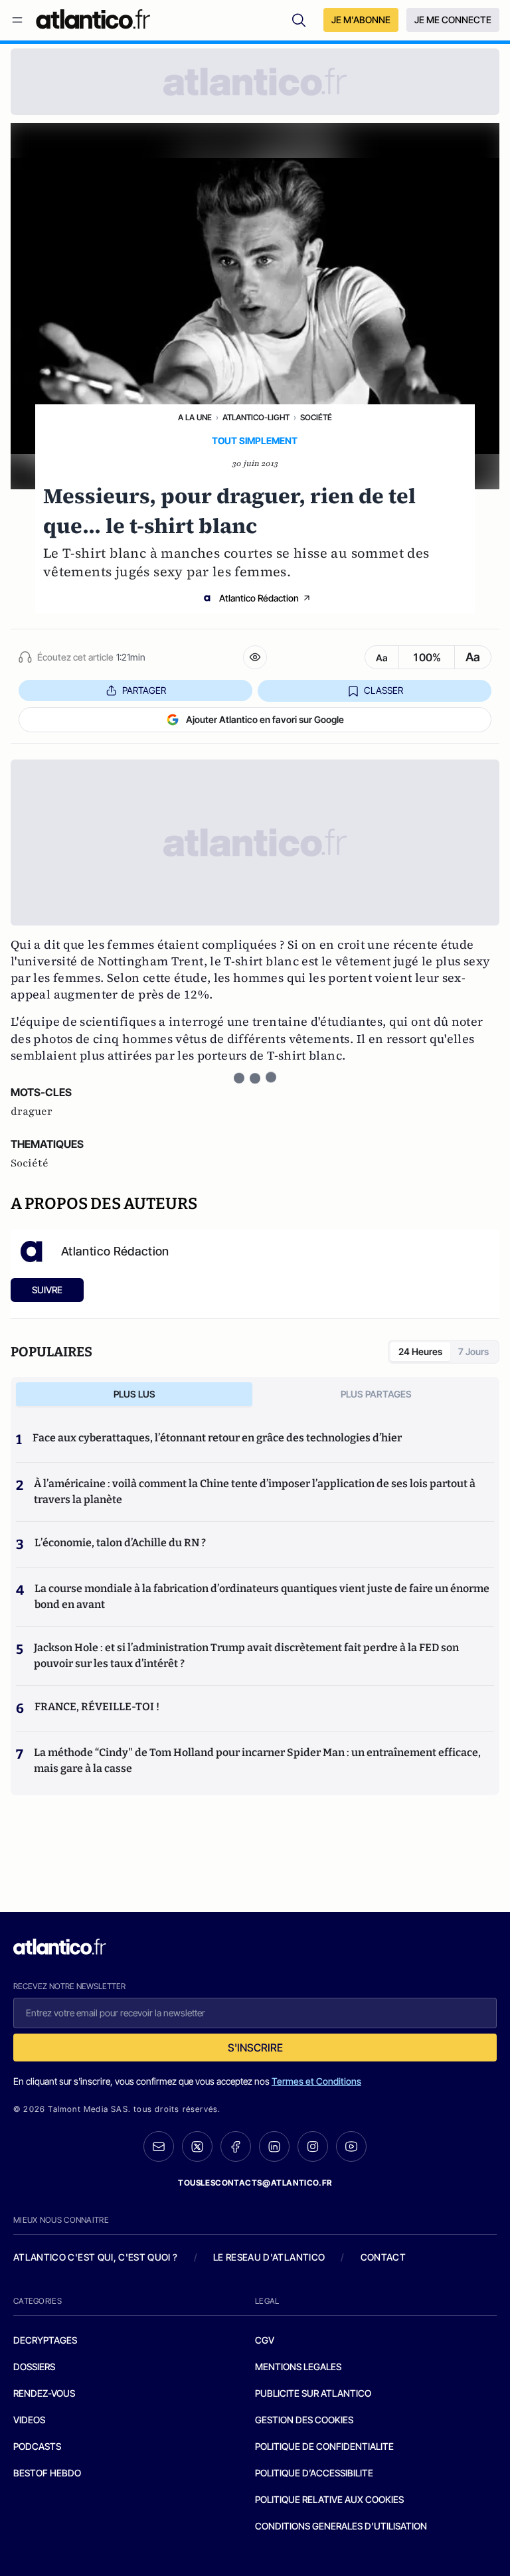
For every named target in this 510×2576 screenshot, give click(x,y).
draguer (32, 1111)
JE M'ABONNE (361, 20)
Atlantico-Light (256, 417)
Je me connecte (453, 20)
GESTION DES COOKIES (304, 2420)
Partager (144, 690)
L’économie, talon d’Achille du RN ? (120, 1543)
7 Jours (473, 1351)
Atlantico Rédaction (259, 598)
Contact (383, 2257)
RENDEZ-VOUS (44, 2393)
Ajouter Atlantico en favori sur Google (265, 719)
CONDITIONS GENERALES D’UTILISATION (341, 2526)
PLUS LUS (134, 1394)
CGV (265, 2340)
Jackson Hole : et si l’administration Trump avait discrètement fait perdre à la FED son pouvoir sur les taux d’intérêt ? (246, 1655)
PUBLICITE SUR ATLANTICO (313, 2393)
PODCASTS (37, 2446)
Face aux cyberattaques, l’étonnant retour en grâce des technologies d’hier (217, 1438)
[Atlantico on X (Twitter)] (197, 2147)
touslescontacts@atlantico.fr (255, 2183)
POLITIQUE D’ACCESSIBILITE (314, 2473)
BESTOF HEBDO (47, 2473)
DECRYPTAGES (45, 2340)
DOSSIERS (34, 2367)
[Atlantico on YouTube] (351, 2146)
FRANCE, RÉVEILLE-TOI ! (97, 1707)
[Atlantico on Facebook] (236, 2147)
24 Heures (420, 1351)
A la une (195, 417)
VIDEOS (29, 2420)
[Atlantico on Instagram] (313, 2146)
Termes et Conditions (316, 2081)
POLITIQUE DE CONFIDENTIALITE (324, 2446)
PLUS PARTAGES (376, 1394)
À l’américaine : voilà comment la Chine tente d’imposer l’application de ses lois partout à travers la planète (255, 1491)
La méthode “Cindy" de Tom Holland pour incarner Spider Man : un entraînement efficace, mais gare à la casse (257, 1760)
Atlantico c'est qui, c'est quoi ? (96, 2257)
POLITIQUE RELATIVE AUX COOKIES (329, 2499)
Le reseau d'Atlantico (269, 2257)
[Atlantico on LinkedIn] (274, 2147)
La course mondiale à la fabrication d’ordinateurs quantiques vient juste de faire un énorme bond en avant (262, 1596)
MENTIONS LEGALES (298, 2367)
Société (316, 417)
